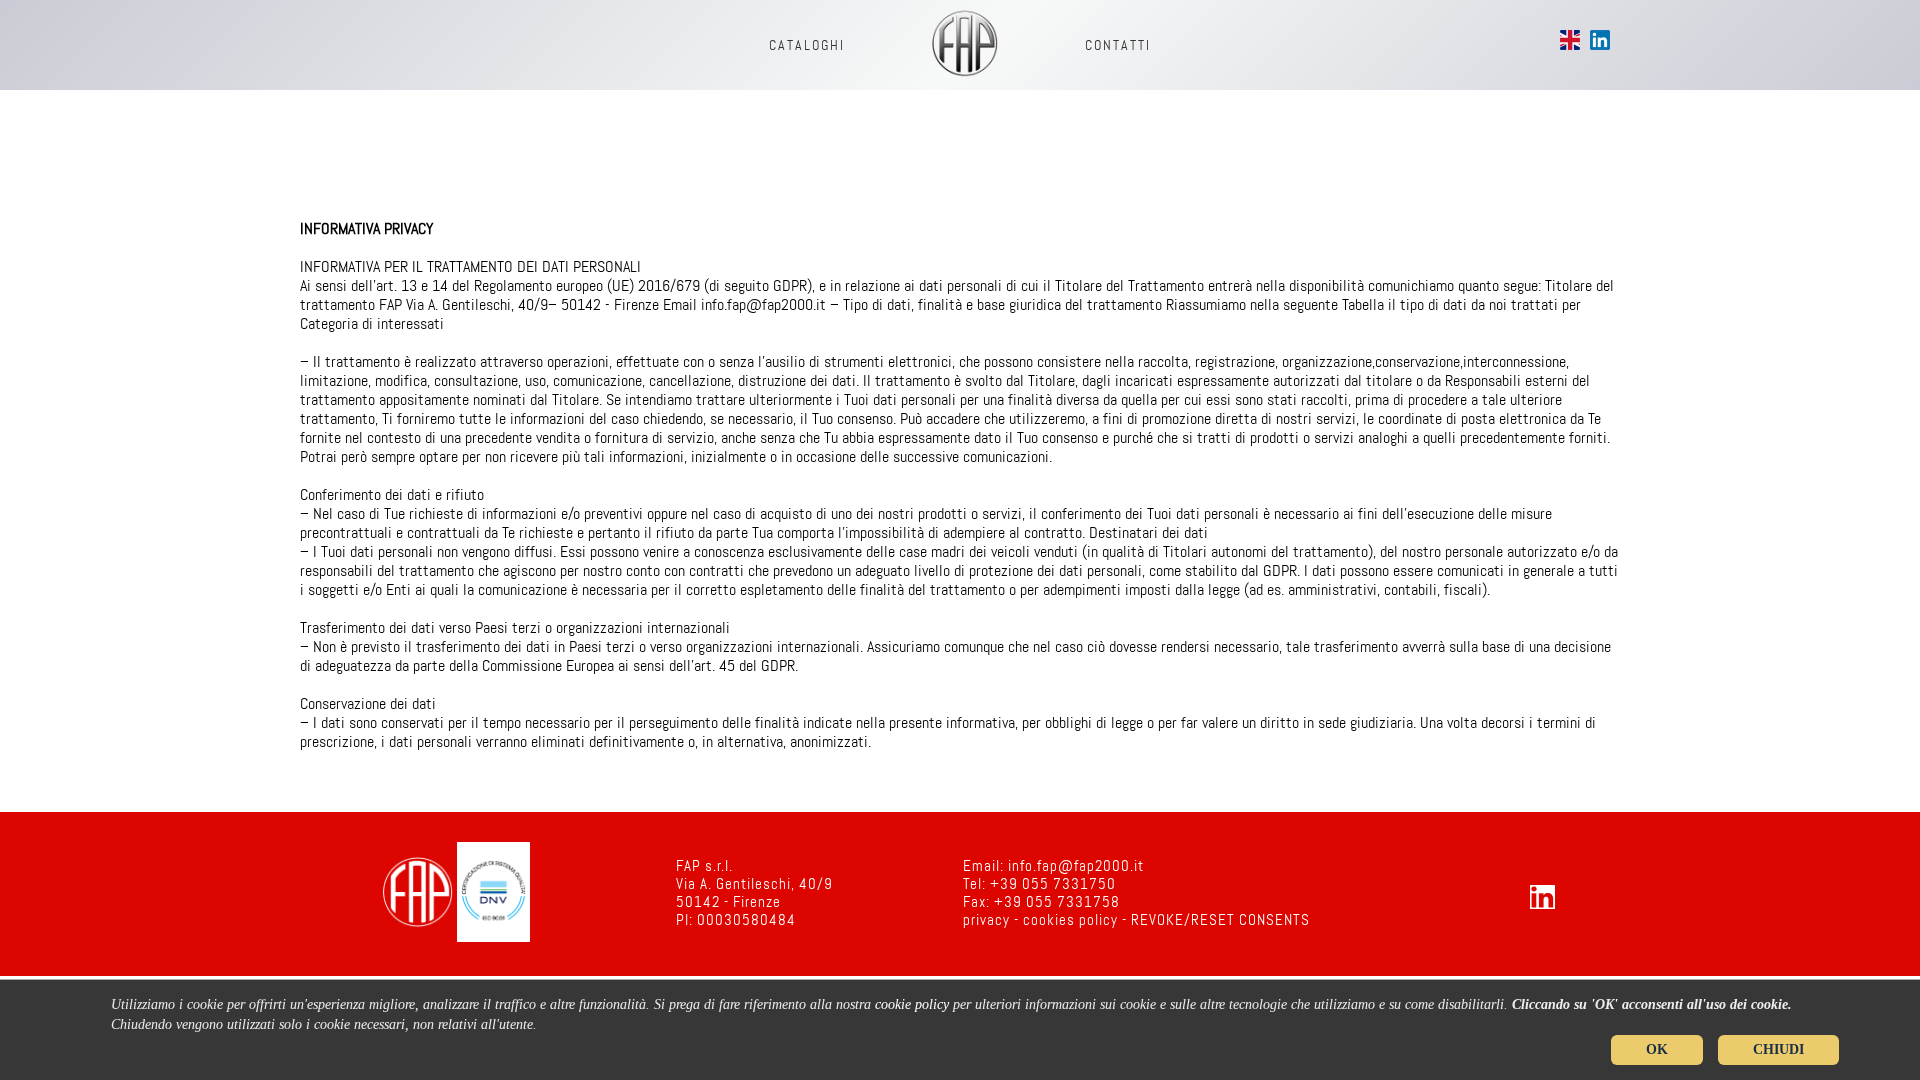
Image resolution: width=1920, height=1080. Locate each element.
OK (1657, 1049)
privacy (986, 921)
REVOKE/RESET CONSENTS (1220, 921)
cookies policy (1070, 921)
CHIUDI (1778, 1049)
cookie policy (912, 1004)
